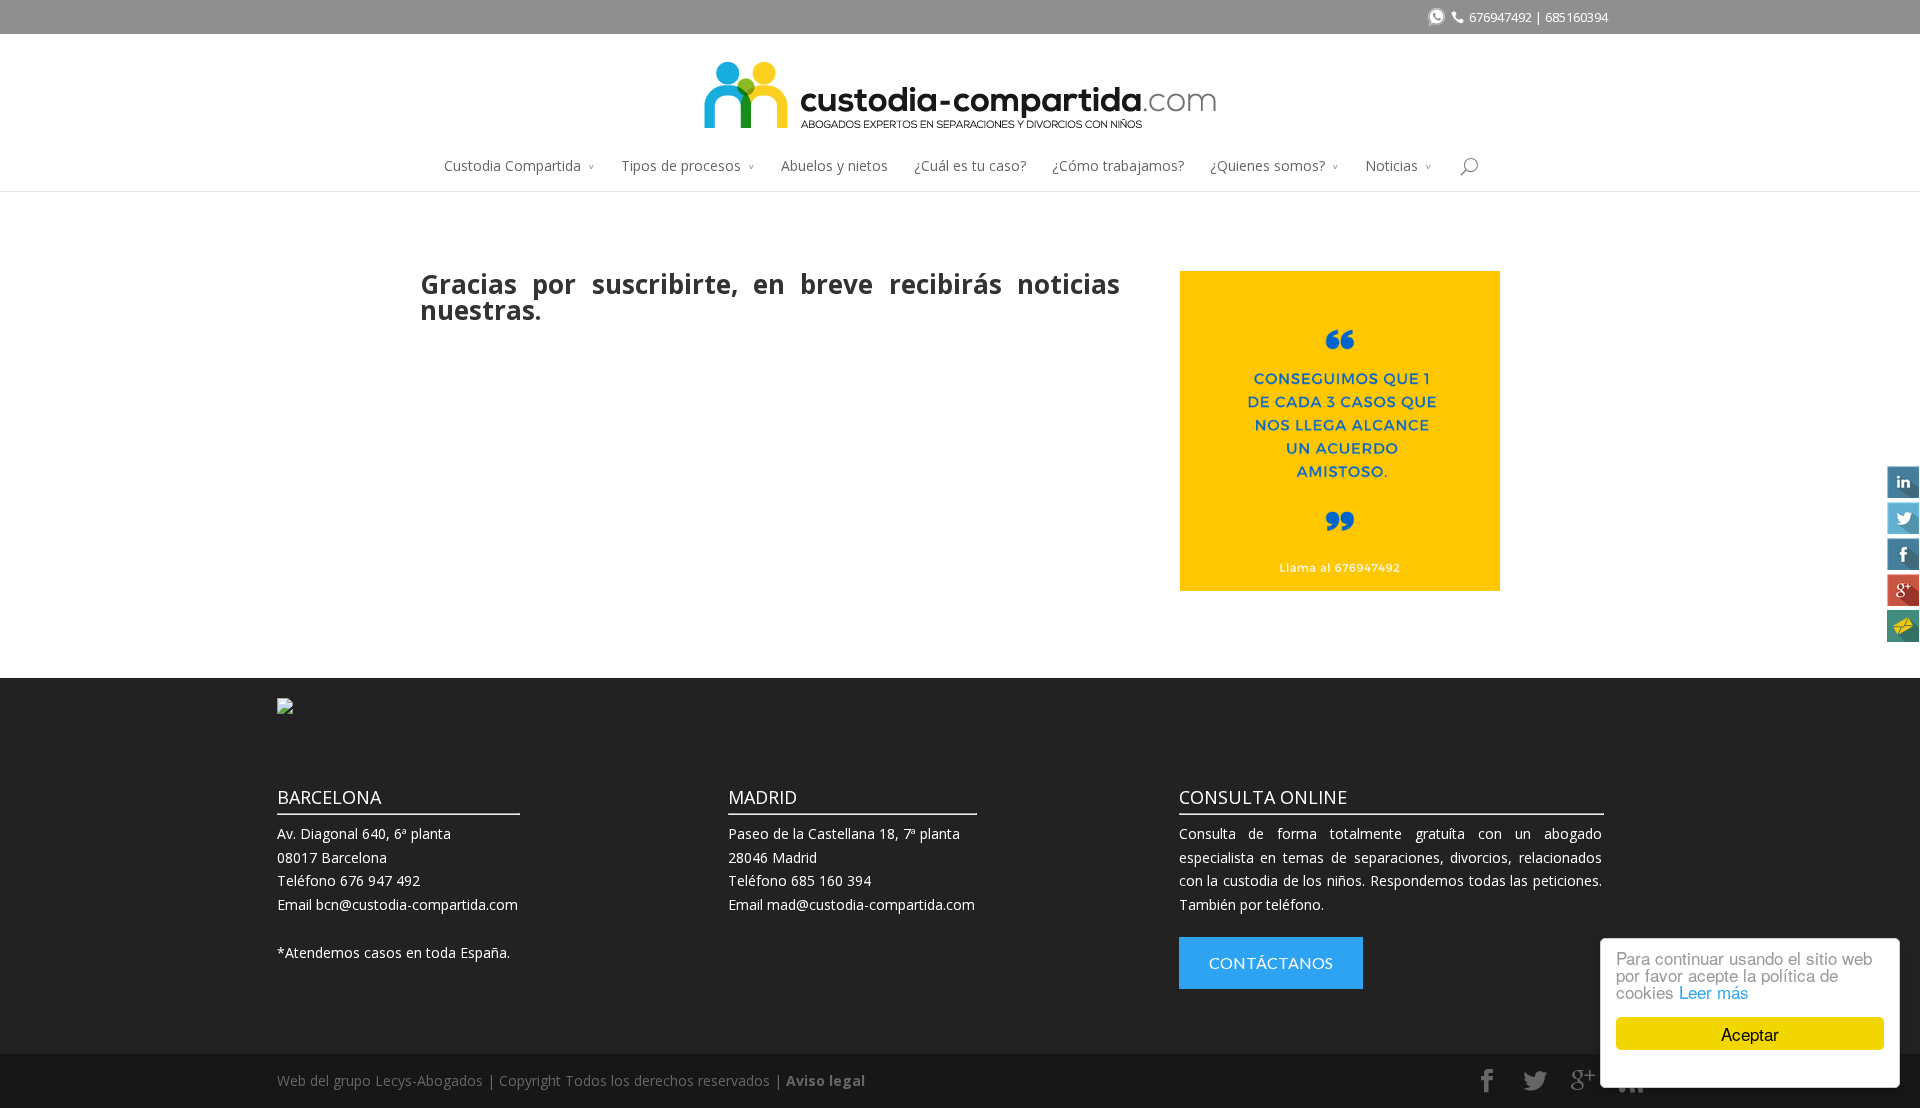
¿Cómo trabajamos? (1118, 165)
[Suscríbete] (1901, 626)
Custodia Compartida (512, 165)
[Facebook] (1901, 554)
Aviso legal (825, 1080)
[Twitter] (1901, 518)
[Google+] (1901, 590)
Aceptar (1750, 1033)
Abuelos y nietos (834, 165)
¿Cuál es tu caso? (970, 165)
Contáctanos (1271, 962)
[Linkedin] (1901, 482)
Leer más (1714, 991)
